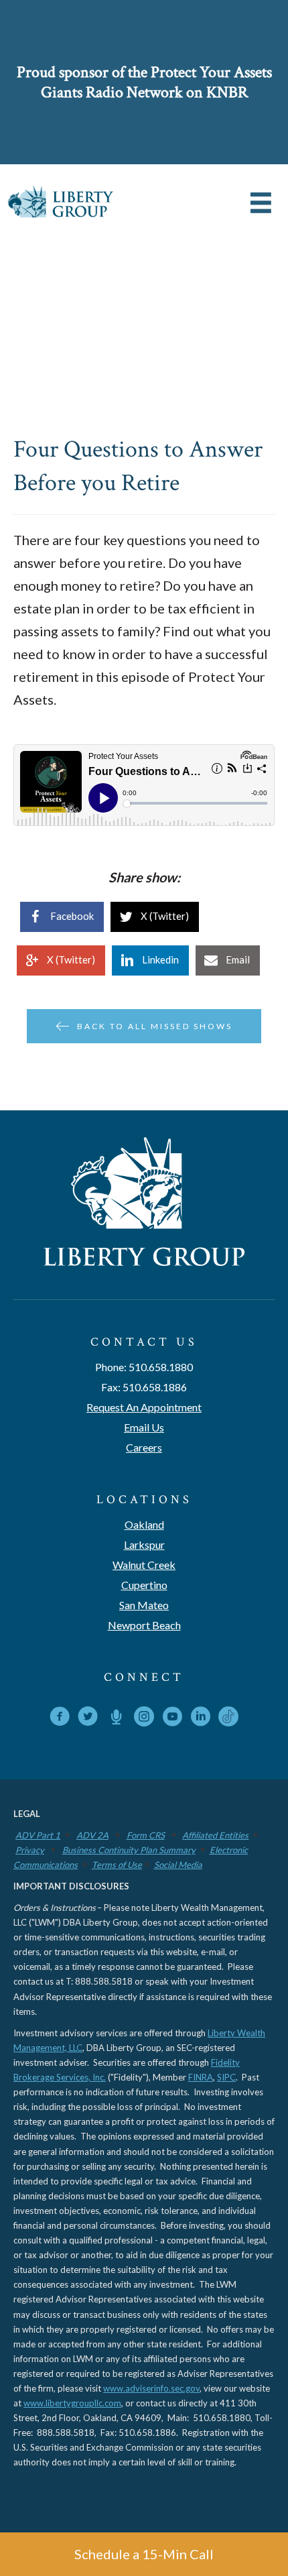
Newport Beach (144, 1625)
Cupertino (144, 1585)
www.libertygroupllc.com (72, 2403)
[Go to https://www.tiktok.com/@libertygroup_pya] (228, 1716)
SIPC (226, 2077)
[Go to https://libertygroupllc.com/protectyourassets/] (116, 1718)
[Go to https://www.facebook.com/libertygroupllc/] (60, 1719)
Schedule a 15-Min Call (144, 2554)
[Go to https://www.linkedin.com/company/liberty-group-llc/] (200, 1719)
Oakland (144, 1524)
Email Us (144, 1427)
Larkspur (144, 1544)
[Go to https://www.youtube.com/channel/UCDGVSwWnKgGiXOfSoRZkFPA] (172, 1719)
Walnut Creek (144, 1565)
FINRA (201, 2077)
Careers (144, 1447)
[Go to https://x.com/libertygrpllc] (88, 1719)
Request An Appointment (144, 1407)
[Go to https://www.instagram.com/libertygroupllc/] (144, 1719)
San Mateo (144, 1605)
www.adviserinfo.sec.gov (151, 2388)
